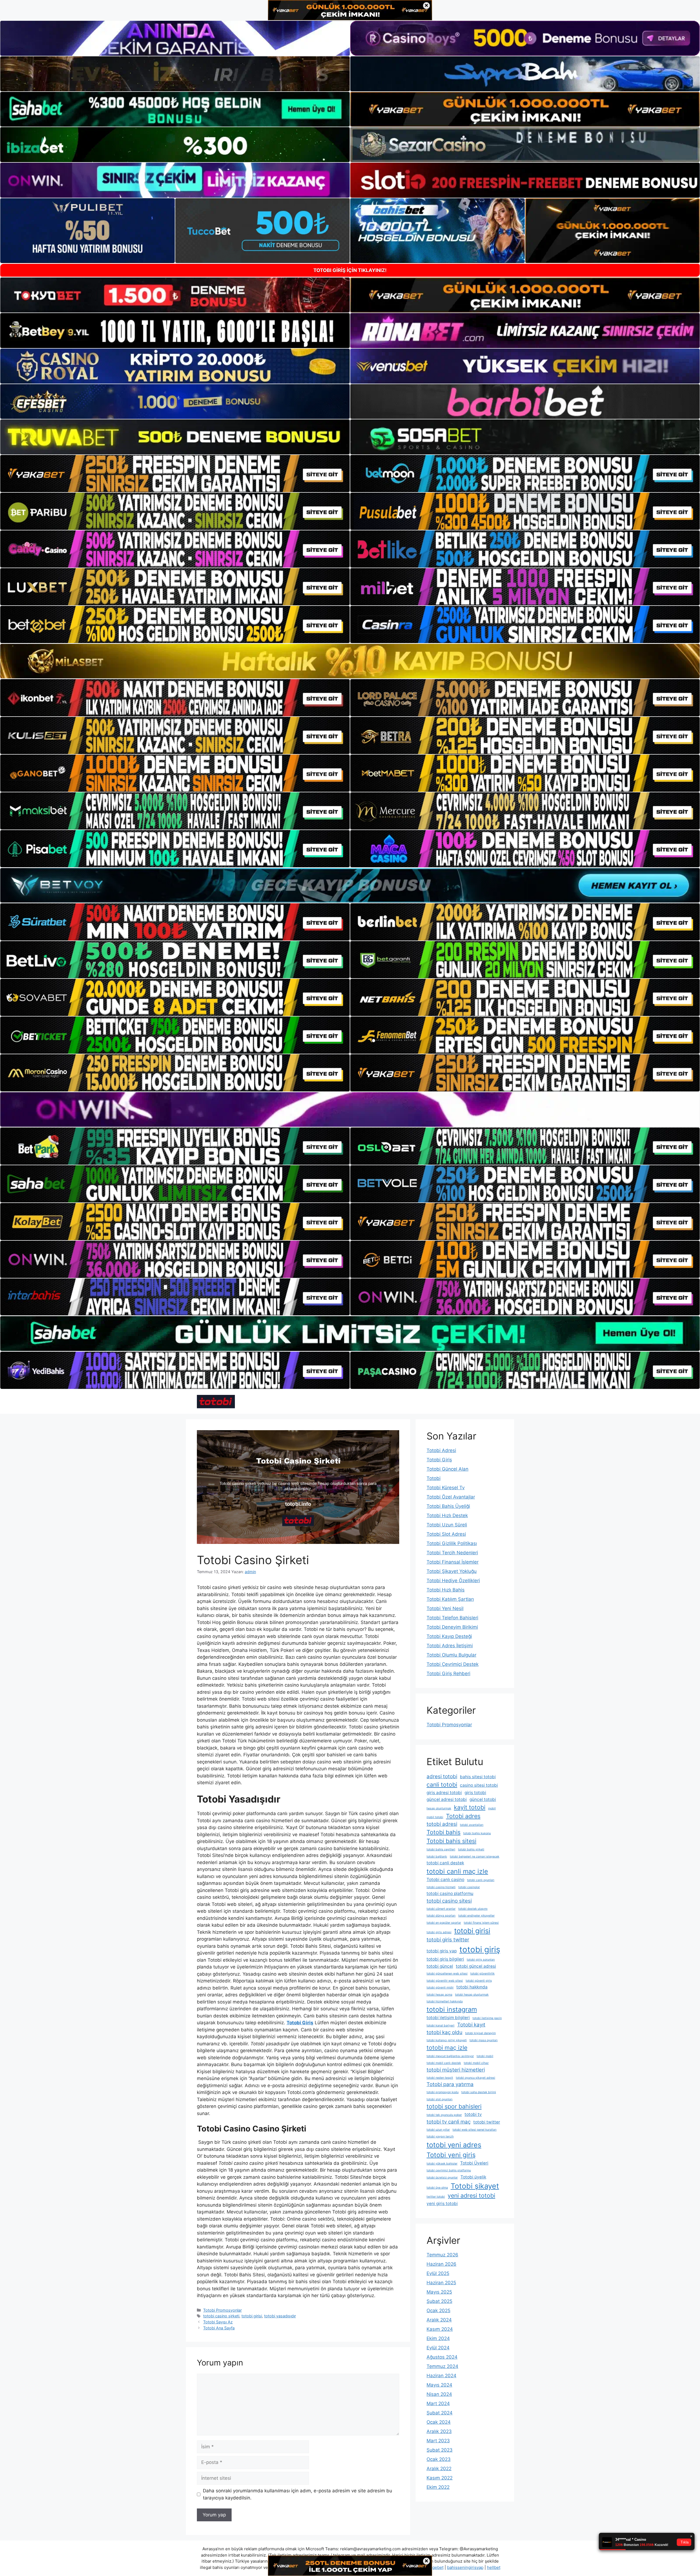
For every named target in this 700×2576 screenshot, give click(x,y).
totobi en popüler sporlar (444, 1923)
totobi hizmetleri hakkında (445, 2001)
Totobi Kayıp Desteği (449, 1636)
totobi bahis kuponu (477, 1833)
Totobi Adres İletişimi (450, 1646)
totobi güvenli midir (440, 1988)
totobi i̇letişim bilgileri (448, 2018)
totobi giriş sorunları (481, 1960)
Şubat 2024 (440, 2413)
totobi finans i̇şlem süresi (481, 1923)
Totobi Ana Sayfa (219, 2328)
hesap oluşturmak (439, 1808)
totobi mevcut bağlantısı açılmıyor (450, 2056)
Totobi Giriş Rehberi (448, 1673)
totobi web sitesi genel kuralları (475, 2130)
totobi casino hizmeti (441, 1887)
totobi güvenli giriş (479, 1981)
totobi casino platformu (450, 1893)
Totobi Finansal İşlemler (453, 1562)
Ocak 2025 (438, 2311)
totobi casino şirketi (221, 2316)
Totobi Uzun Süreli (447, 1525)
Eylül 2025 (438, 2273)
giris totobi (475, 1793)
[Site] (175, 474)
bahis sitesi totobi (478, 1777)
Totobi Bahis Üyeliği (448, 1506)
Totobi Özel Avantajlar (451, 1497)
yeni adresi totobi (471, 2195)
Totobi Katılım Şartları (450, 1599)
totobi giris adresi (439, 1932)
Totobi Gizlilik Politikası (452, 1543)
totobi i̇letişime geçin (487, 2018)
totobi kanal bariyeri (441, 2026)
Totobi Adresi (441, 1450)
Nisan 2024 (439, 2394)
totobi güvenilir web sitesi (445, 1981)
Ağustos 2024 (442, 2357)
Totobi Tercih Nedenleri (452, 1553)
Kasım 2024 (440, 2329)
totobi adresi (442, 1824)
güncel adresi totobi (447, 1799)
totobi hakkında (472, 1987)
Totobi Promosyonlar (222, 2310)
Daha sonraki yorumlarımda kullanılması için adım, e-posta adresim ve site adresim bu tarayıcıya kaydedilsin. (297, 2494)
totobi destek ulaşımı (473, 1909)
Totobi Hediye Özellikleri (453, 1581)
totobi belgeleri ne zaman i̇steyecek (475, 1857)
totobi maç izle (447, 2048)
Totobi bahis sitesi (451, 1841)
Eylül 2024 (438, 2348)
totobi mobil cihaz (476, 2063)
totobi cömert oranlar (441, 1909)
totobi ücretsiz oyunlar (442, 2178)
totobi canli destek (445, 1863)
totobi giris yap (442, 1951)
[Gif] (350, 661)
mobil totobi (435, 1817)
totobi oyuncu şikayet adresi (476, 2078)
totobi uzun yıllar (438, 2130)
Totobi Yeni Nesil (445, 1608)
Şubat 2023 (440, 2450)
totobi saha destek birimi (479, 2092)
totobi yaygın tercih (440, 2137)
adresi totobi (442, 1776)
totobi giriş (480, 1949)
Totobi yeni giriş (451, 2155)
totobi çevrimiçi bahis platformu (449, 2170)
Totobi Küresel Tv (446, 1488)
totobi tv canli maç (449, 2122)
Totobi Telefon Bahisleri (452, 1618)
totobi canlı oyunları (481, 1880)
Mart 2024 (438, 2403)
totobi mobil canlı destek (444, 2063)
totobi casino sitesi (449, 1901)
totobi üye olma (437, 2188)
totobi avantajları (472, 1825)
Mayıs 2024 (439, 2385)
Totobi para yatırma (450, 2084)
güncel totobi (483, 1799)
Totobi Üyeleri (474, 2163)
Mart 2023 (438, 2441)
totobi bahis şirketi (471, 1849)
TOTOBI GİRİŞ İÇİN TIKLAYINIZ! (350, 270)
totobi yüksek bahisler (442, 2164)
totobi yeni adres (454, 2145)
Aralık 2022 (439, 2469)
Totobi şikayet (475, 2186)
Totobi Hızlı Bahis (446, 1590)
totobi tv (473, 2114)
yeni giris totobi (442, 2203)
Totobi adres (463, 1816)
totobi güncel (440, 1966)
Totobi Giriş (439, 1460)
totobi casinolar (469, 1887)
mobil (492, 1808)
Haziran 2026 (441, 2264)
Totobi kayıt (471, 2025)
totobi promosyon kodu (443, 2092)
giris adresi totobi (444, 1793)
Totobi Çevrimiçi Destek (453, 1664)
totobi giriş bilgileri (445, 1959)
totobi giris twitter (448, 1940)
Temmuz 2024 (442, 2366)
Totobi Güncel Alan (447, 1469)
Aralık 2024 (439, 2320)
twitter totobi (436, 2197)
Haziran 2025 (441, 2283)
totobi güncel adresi (476, 1966)
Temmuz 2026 (442, 2255)
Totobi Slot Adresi (446, 1534)
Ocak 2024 (439, 2422)
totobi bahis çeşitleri (441, 1849)
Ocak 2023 (439, 2459)
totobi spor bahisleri (454, 2106)
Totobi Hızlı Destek (447, 1515)
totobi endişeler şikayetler (476, 1916)
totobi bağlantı (437, 1857)
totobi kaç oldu (444, 2032)
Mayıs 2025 (439, 2292)
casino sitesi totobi (479, 1785)
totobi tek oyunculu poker (444, 2115)
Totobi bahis (444, 1832)
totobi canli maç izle (457, 1871)
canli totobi (442, 1784)
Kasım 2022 (440, 2478)
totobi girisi (252, 2316)
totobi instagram (452, 2009)
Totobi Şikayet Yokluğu (452, 1571)
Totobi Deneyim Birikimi (452, 1627)
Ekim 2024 (438, 2338)
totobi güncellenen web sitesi (447, 1974)
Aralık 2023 (439, 2431)
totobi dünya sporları (441, 1916)
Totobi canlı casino (445, 1880)
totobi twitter (487, 2122)
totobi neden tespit (440, 2078)
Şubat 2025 (439, 2301)
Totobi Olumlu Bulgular (451, 1655)
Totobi (434, 1478)
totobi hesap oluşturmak (472, 1995)
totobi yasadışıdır (280, 2316)
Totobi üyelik (473, 2177)
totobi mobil (485, 2056)
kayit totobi (470, 1807)
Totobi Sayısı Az (218, 2322)
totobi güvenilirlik (482, 1974)
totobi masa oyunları (484, 2040)
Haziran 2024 (441, 2376)
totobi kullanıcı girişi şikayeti (447, 2040)
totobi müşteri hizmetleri (456, 2070)
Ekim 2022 (438, 2487)
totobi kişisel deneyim (480, 2033)
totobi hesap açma (439, 1995)
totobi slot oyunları (440, 2099)
